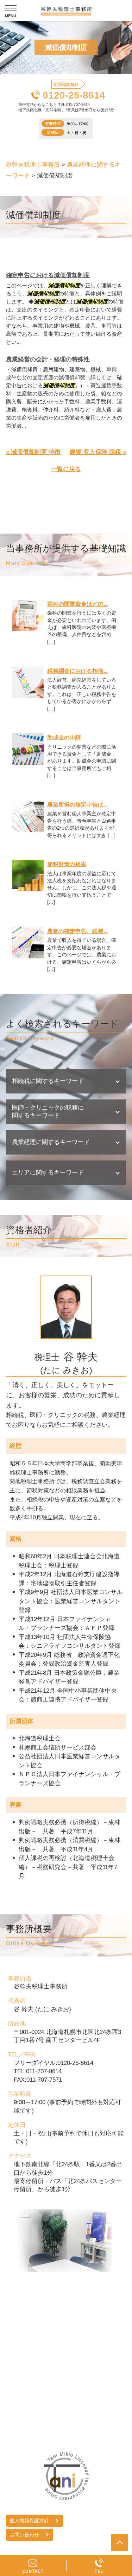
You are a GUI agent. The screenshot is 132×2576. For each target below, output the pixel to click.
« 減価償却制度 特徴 (33, 452)
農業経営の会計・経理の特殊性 (48, 359)
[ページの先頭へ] (120, 2543)
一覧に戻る (66, 469)
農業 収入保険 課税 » (98, 452)
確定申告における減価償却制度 (48, 275)
